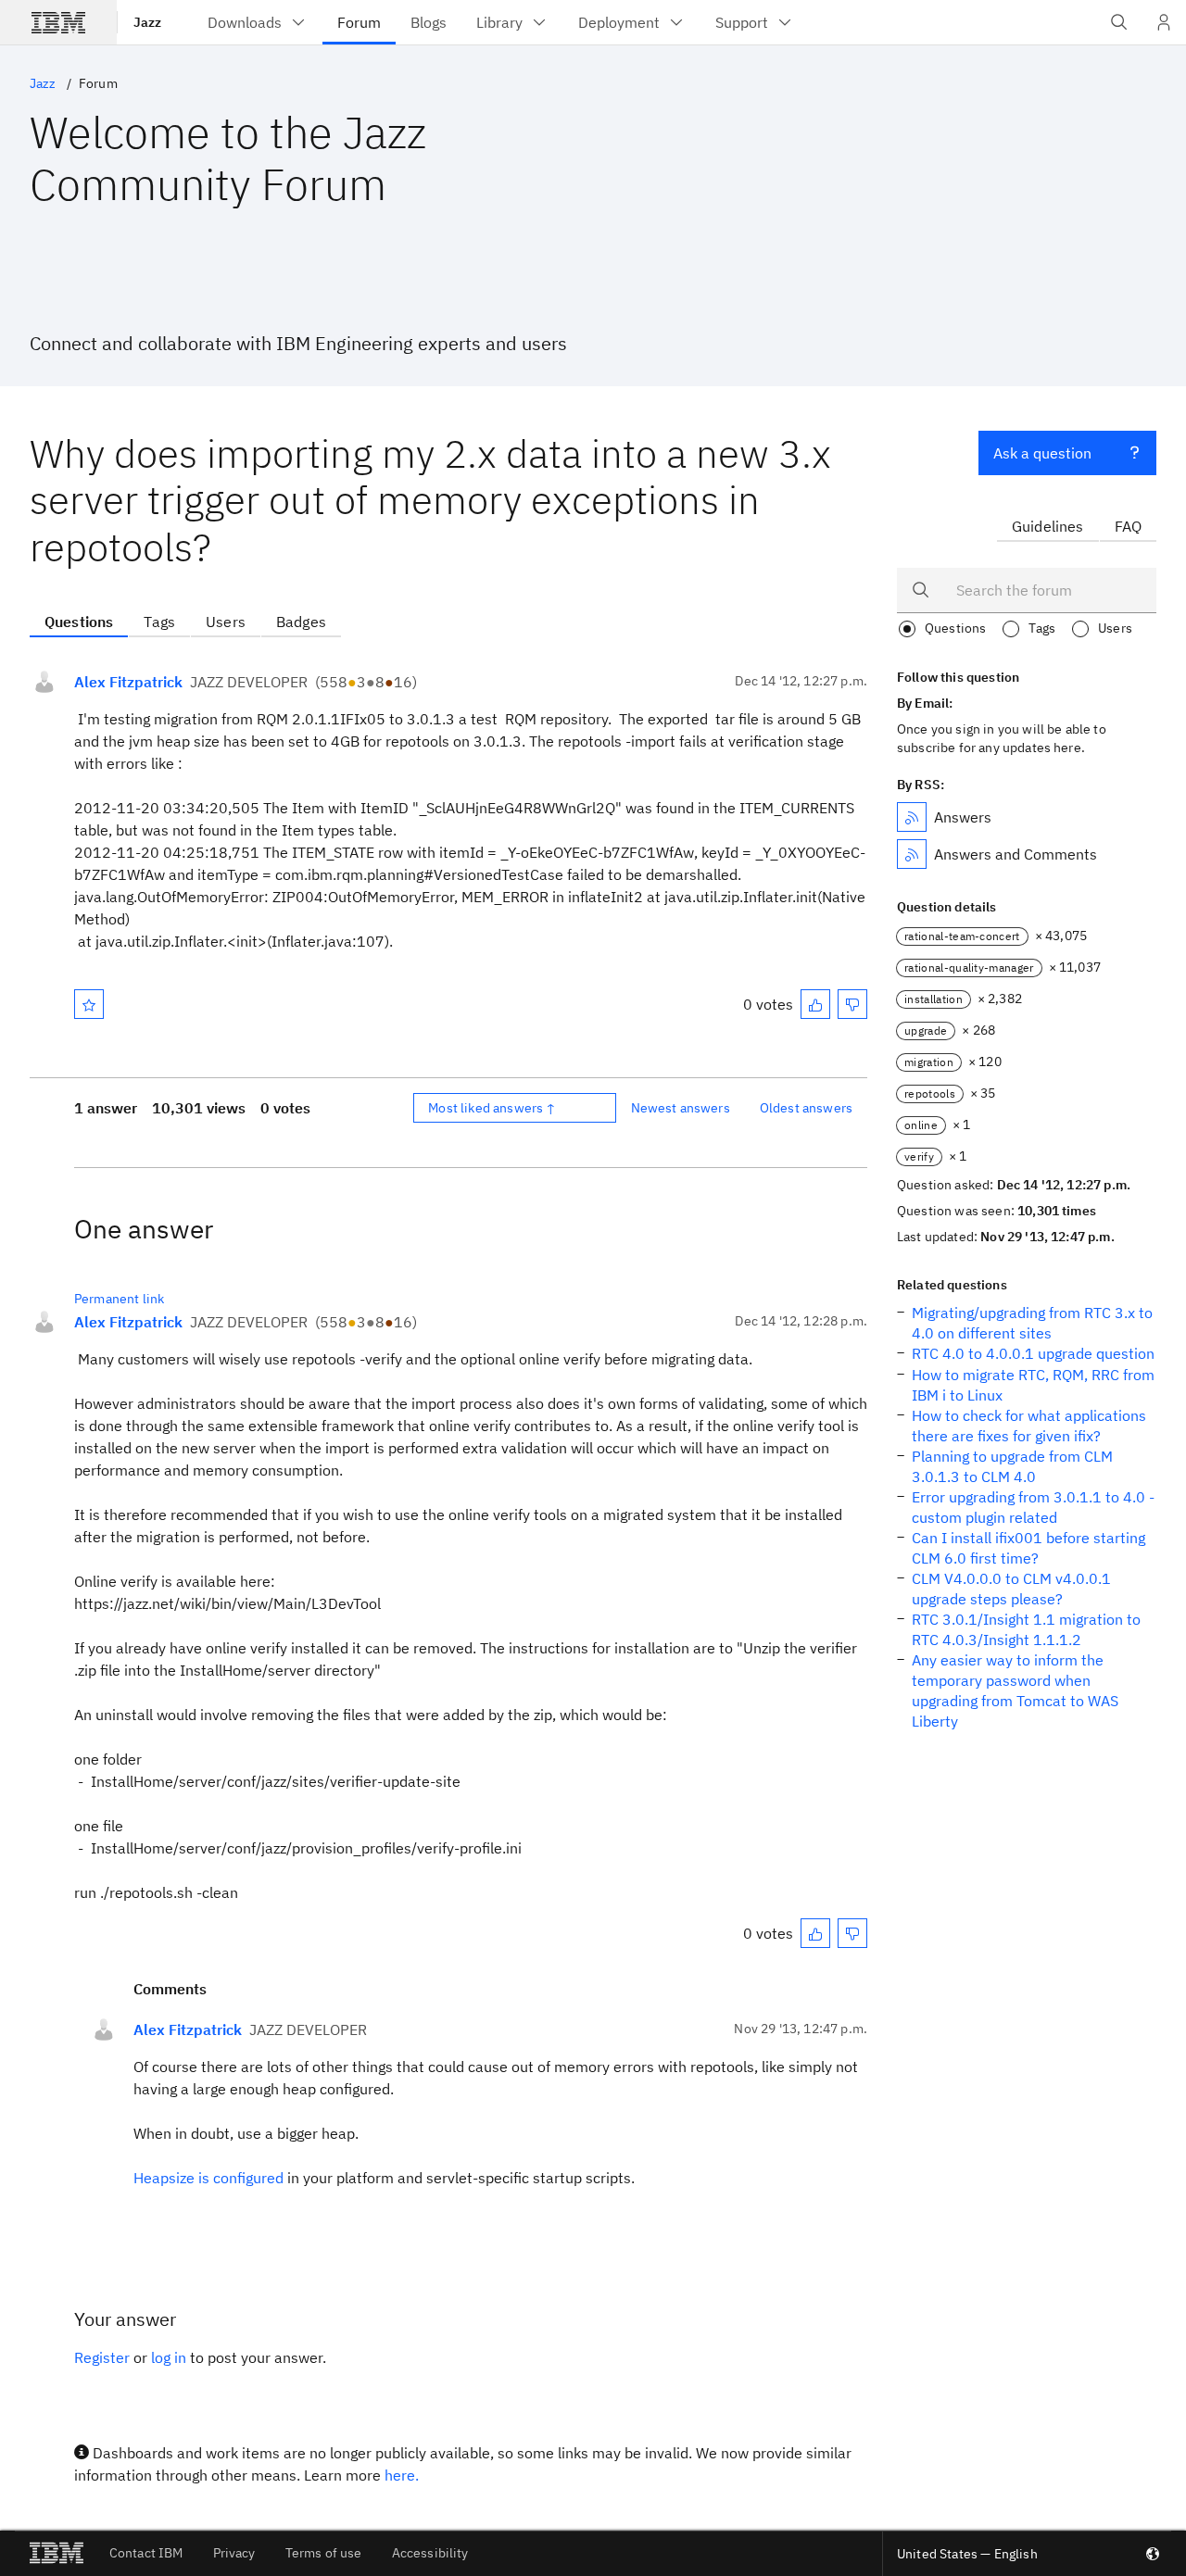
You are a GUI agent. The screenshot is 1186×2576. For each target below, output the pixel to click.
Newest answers (681, 1108)
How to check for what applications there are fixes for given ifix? (1029, 1426)
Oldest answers (806, 1108)
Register (102, 2357)
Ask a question (1042, 453)
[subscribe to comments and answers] (912, 854)
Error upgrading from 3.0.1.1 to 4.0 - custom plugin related (1033, 1507)
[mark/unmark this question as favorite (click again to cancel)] (89, 1004)
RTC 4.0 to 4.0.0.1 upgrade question (1033, 1353)
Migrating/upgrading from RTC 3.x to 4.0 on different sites (1032, 1323)
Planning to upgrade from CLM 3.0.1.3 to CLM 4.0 (1012, 1466)
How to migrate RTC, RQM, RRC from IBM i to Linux (1033, 1385)
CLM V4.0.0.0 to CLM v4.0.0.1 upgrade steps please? (1011, 1589)
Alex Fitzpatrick (128, 682)
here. (402, 2475)
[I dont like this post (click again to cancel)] (852, 1004)
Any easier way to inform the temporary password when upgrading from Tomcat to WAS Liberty (1015, 1690)
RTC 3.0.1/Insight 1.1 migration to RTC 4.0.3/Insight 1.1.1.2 (1026, 1629)
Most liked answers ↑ (492, 1108)
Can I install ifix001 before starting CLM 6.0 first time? (1028, 1548)
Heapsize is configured (208, 2178)
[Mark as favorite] (89, 1004)
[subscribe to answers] (912, 817)
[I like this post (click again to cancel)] (815, 1004)
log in (169, 2357)
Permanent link (119, 1299)
